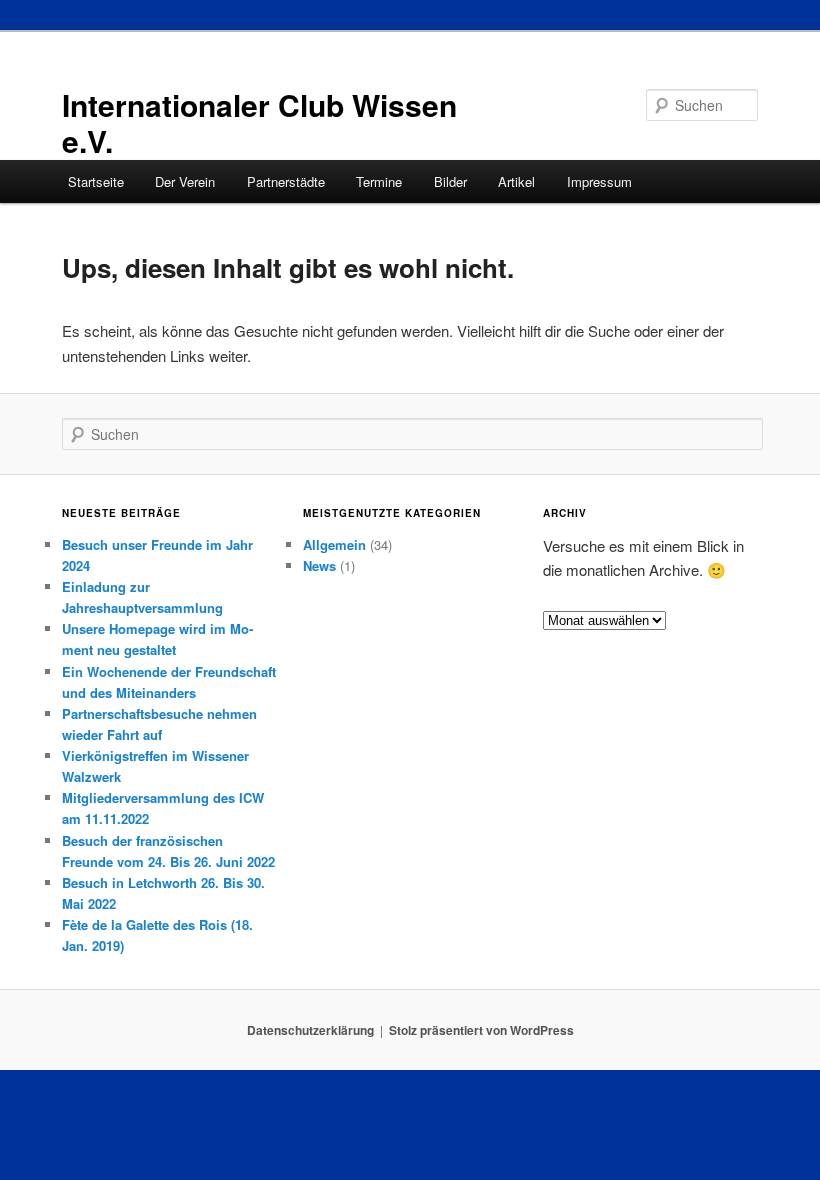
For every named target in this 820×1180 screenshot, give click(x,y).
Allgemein (334, 544)
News (319, 565)
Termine (379, 181)
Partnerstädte (286, 181)
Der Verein (185, 181)
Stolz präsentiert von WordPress (481, 1030)
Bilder (450, 181)
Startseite (96, 181)
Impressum (599, 181)
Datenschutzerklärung (310, 1030)
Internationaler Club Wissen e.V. (259, 122)
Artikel (516, 181)
